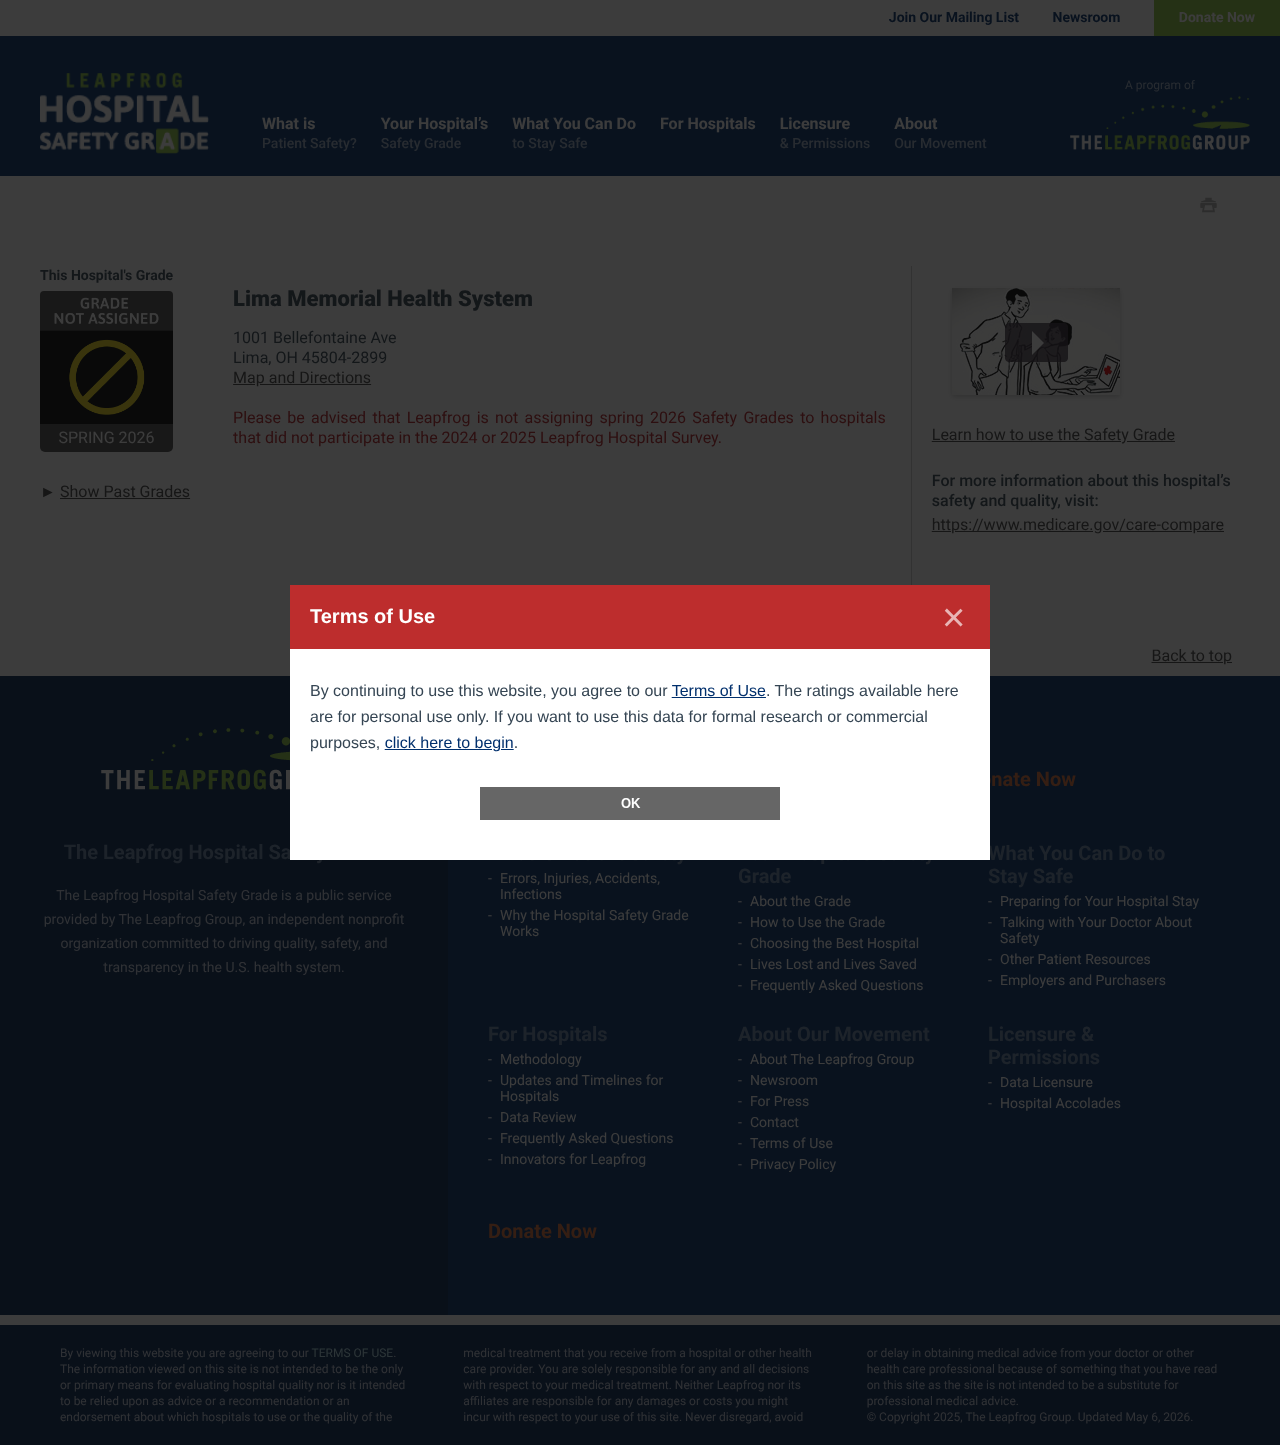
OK (630, 803)
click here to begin (449, 743)
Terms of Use (719, 691)
